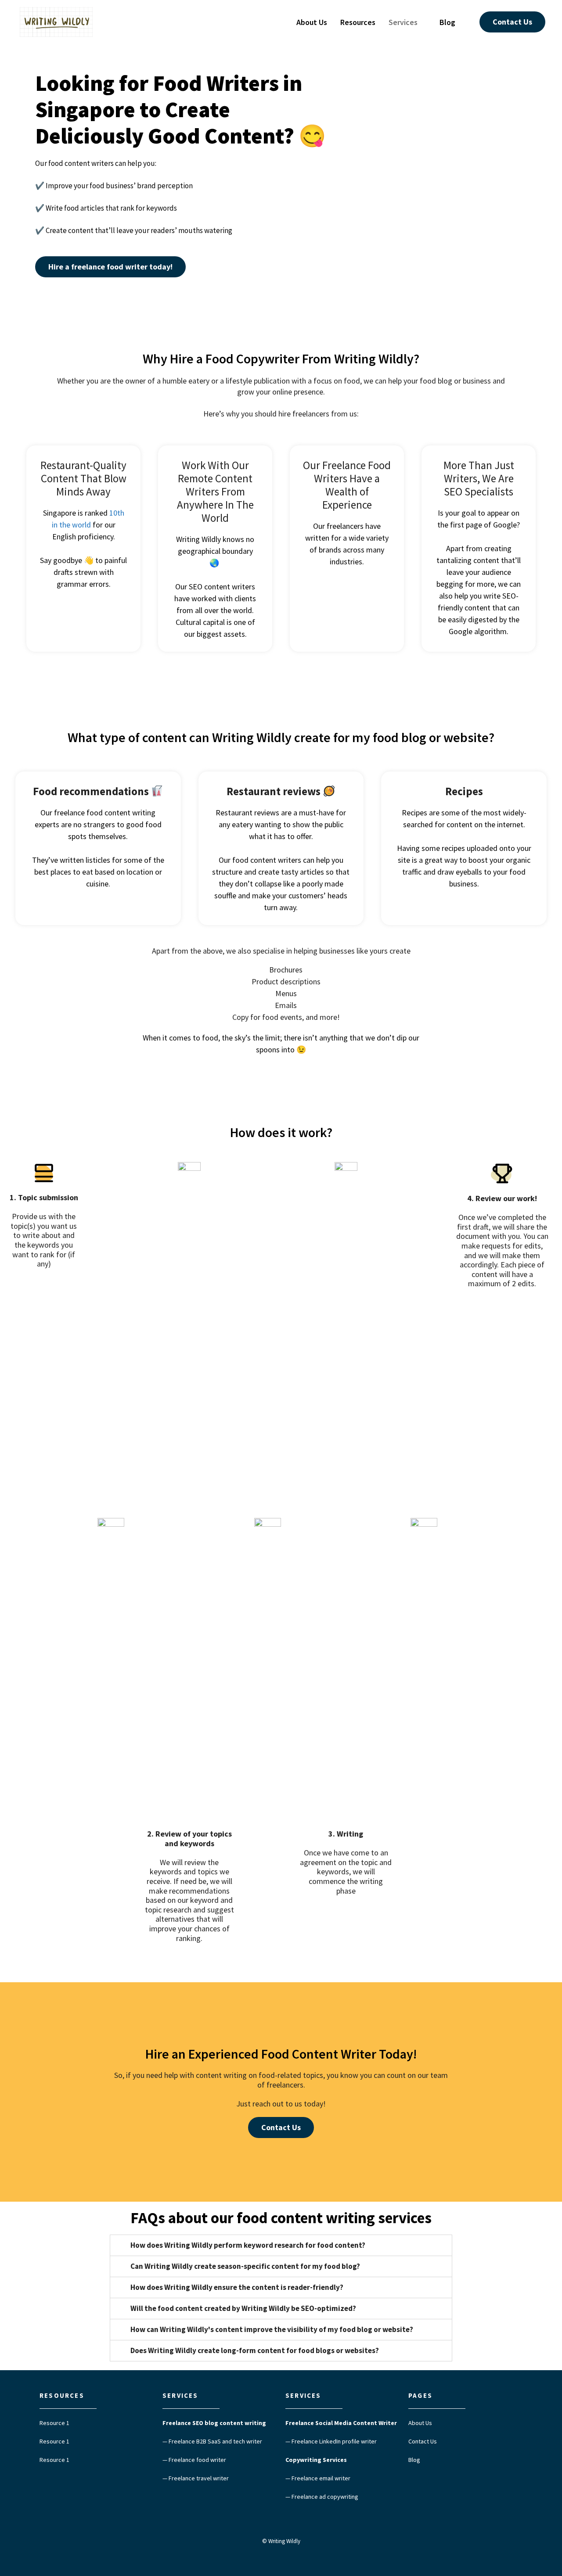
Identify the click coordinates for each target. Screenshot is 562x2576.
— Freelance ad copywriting (322, 2497)
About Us (312, 22)
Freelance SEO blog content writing (214, 2423)
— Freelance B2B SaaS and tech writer (212, 2441)
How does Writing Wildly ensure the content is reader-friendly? (237, 2287)
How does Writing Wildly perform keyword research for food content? (248, 2245)
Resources (358, 22)
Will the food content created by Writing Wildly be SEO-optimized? (243, 2308)
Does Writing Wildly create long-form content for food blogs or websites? (255, 2350)
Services (403, 22)
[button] (512, 22)
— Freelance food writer (194, 2460)
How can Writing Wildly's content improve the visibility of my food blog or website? (272, 2329)
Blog (447, 22)
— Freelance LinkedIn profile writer (331, 2441)
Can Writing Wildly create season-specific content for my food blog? (245, 2266)
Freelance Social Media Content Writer (341, 2423)
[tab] (281, 2245)
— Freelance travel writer (196, 2478)
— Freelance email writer (318, 2478)
